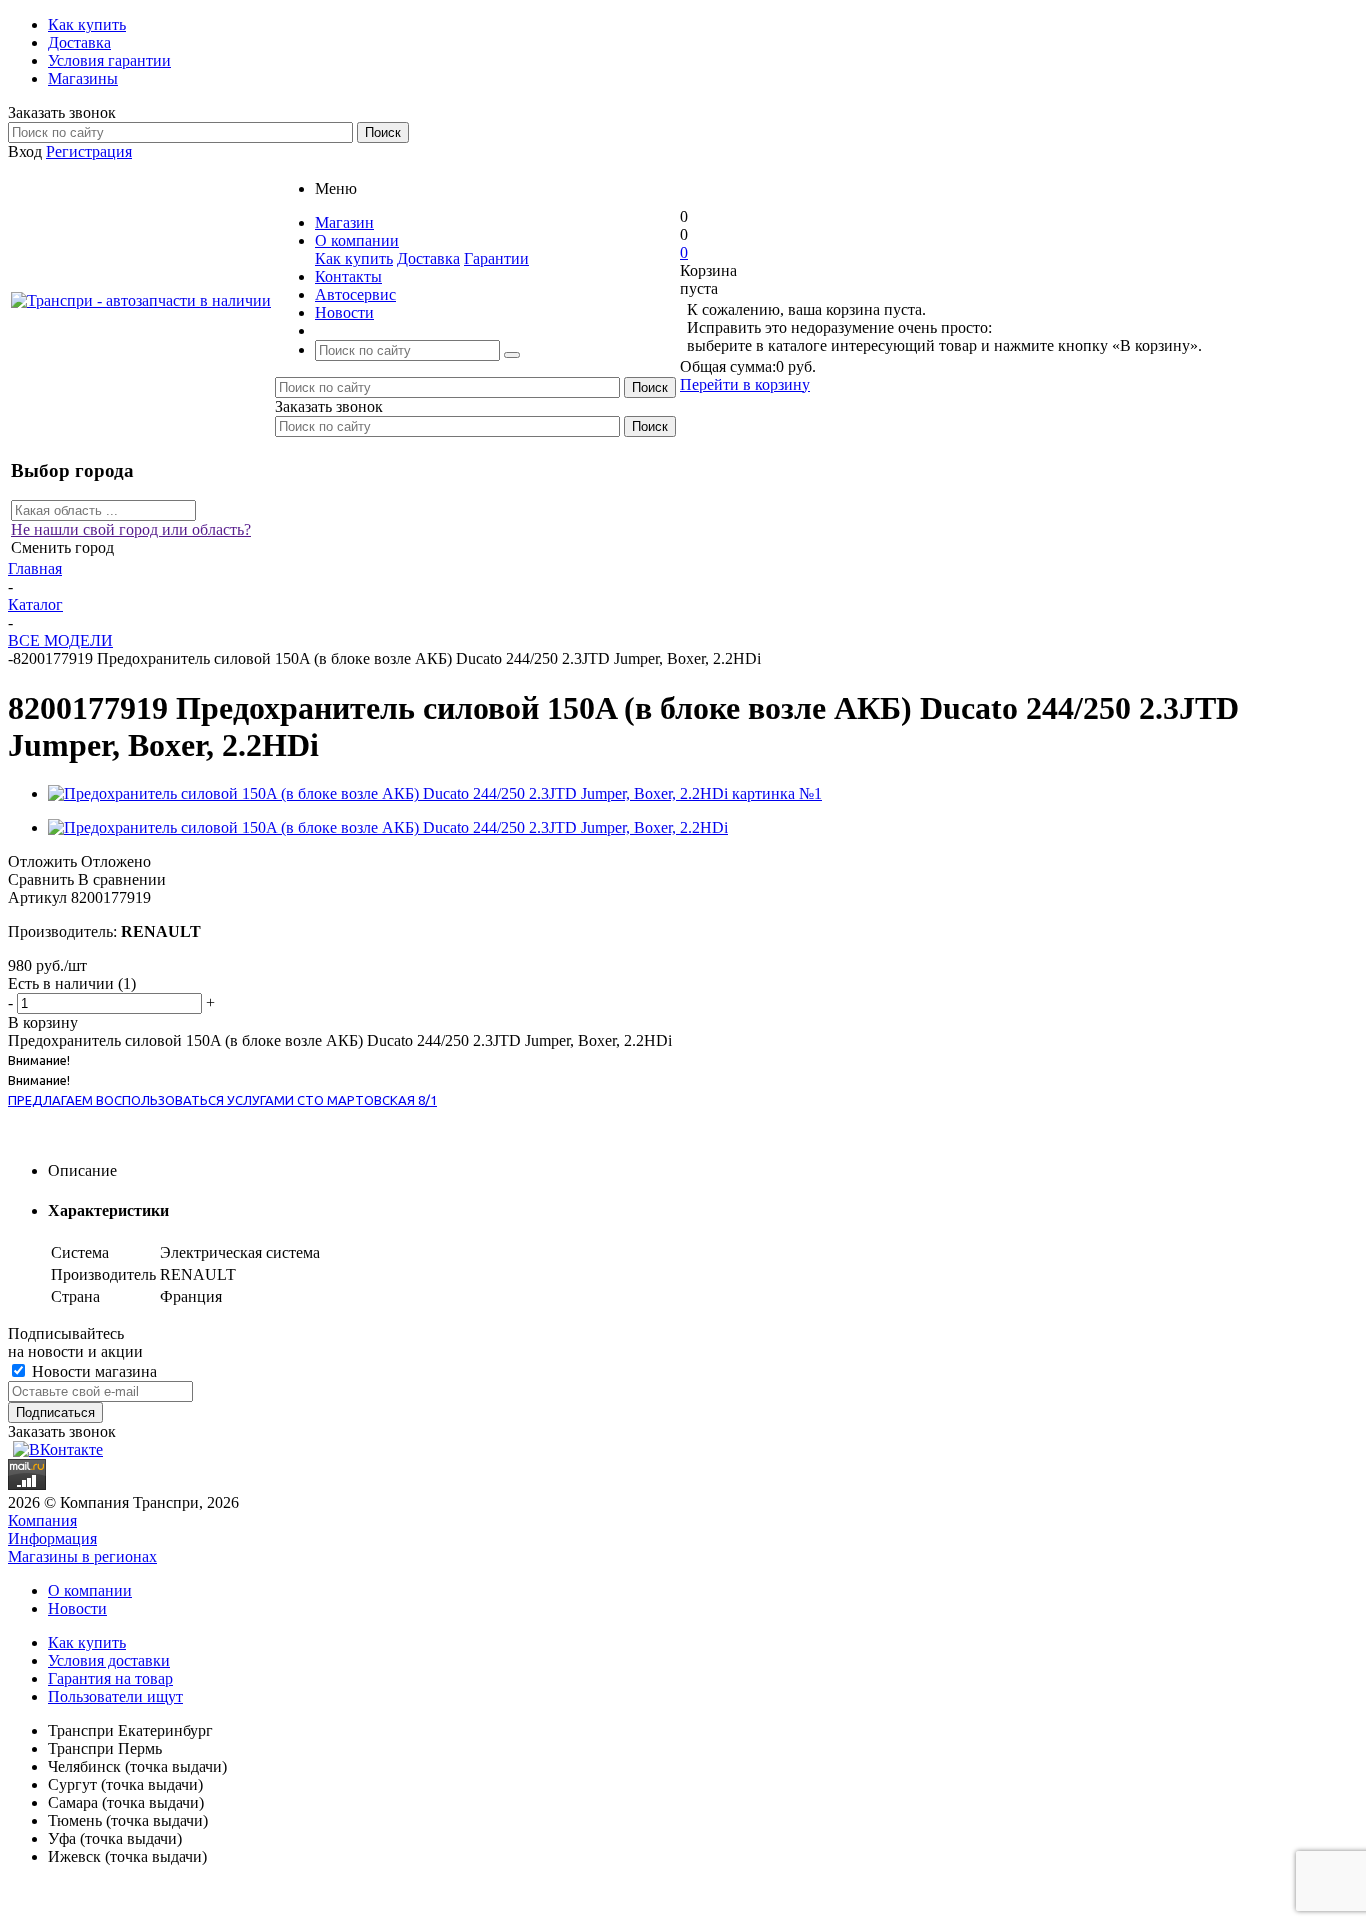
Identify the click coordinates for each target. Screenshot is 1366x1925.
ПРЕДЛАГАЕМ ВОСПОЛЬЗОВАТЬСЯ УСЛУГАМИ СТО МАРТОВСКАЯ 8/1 (222, 1100)
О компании (90, 1590)
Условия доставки (109, 1660)
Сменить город (62, 547)
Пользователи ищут (115, 1696)
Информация (52, 1538)
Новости (77, 1608)
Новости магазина (92, 1371)
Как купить (354, 258)
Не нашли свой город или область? (131, 529)
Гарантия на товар (110, 1678)
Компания (42, 1520)
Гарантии (496, 258)
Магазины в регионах (82, 1556)
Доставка (428, 258)
